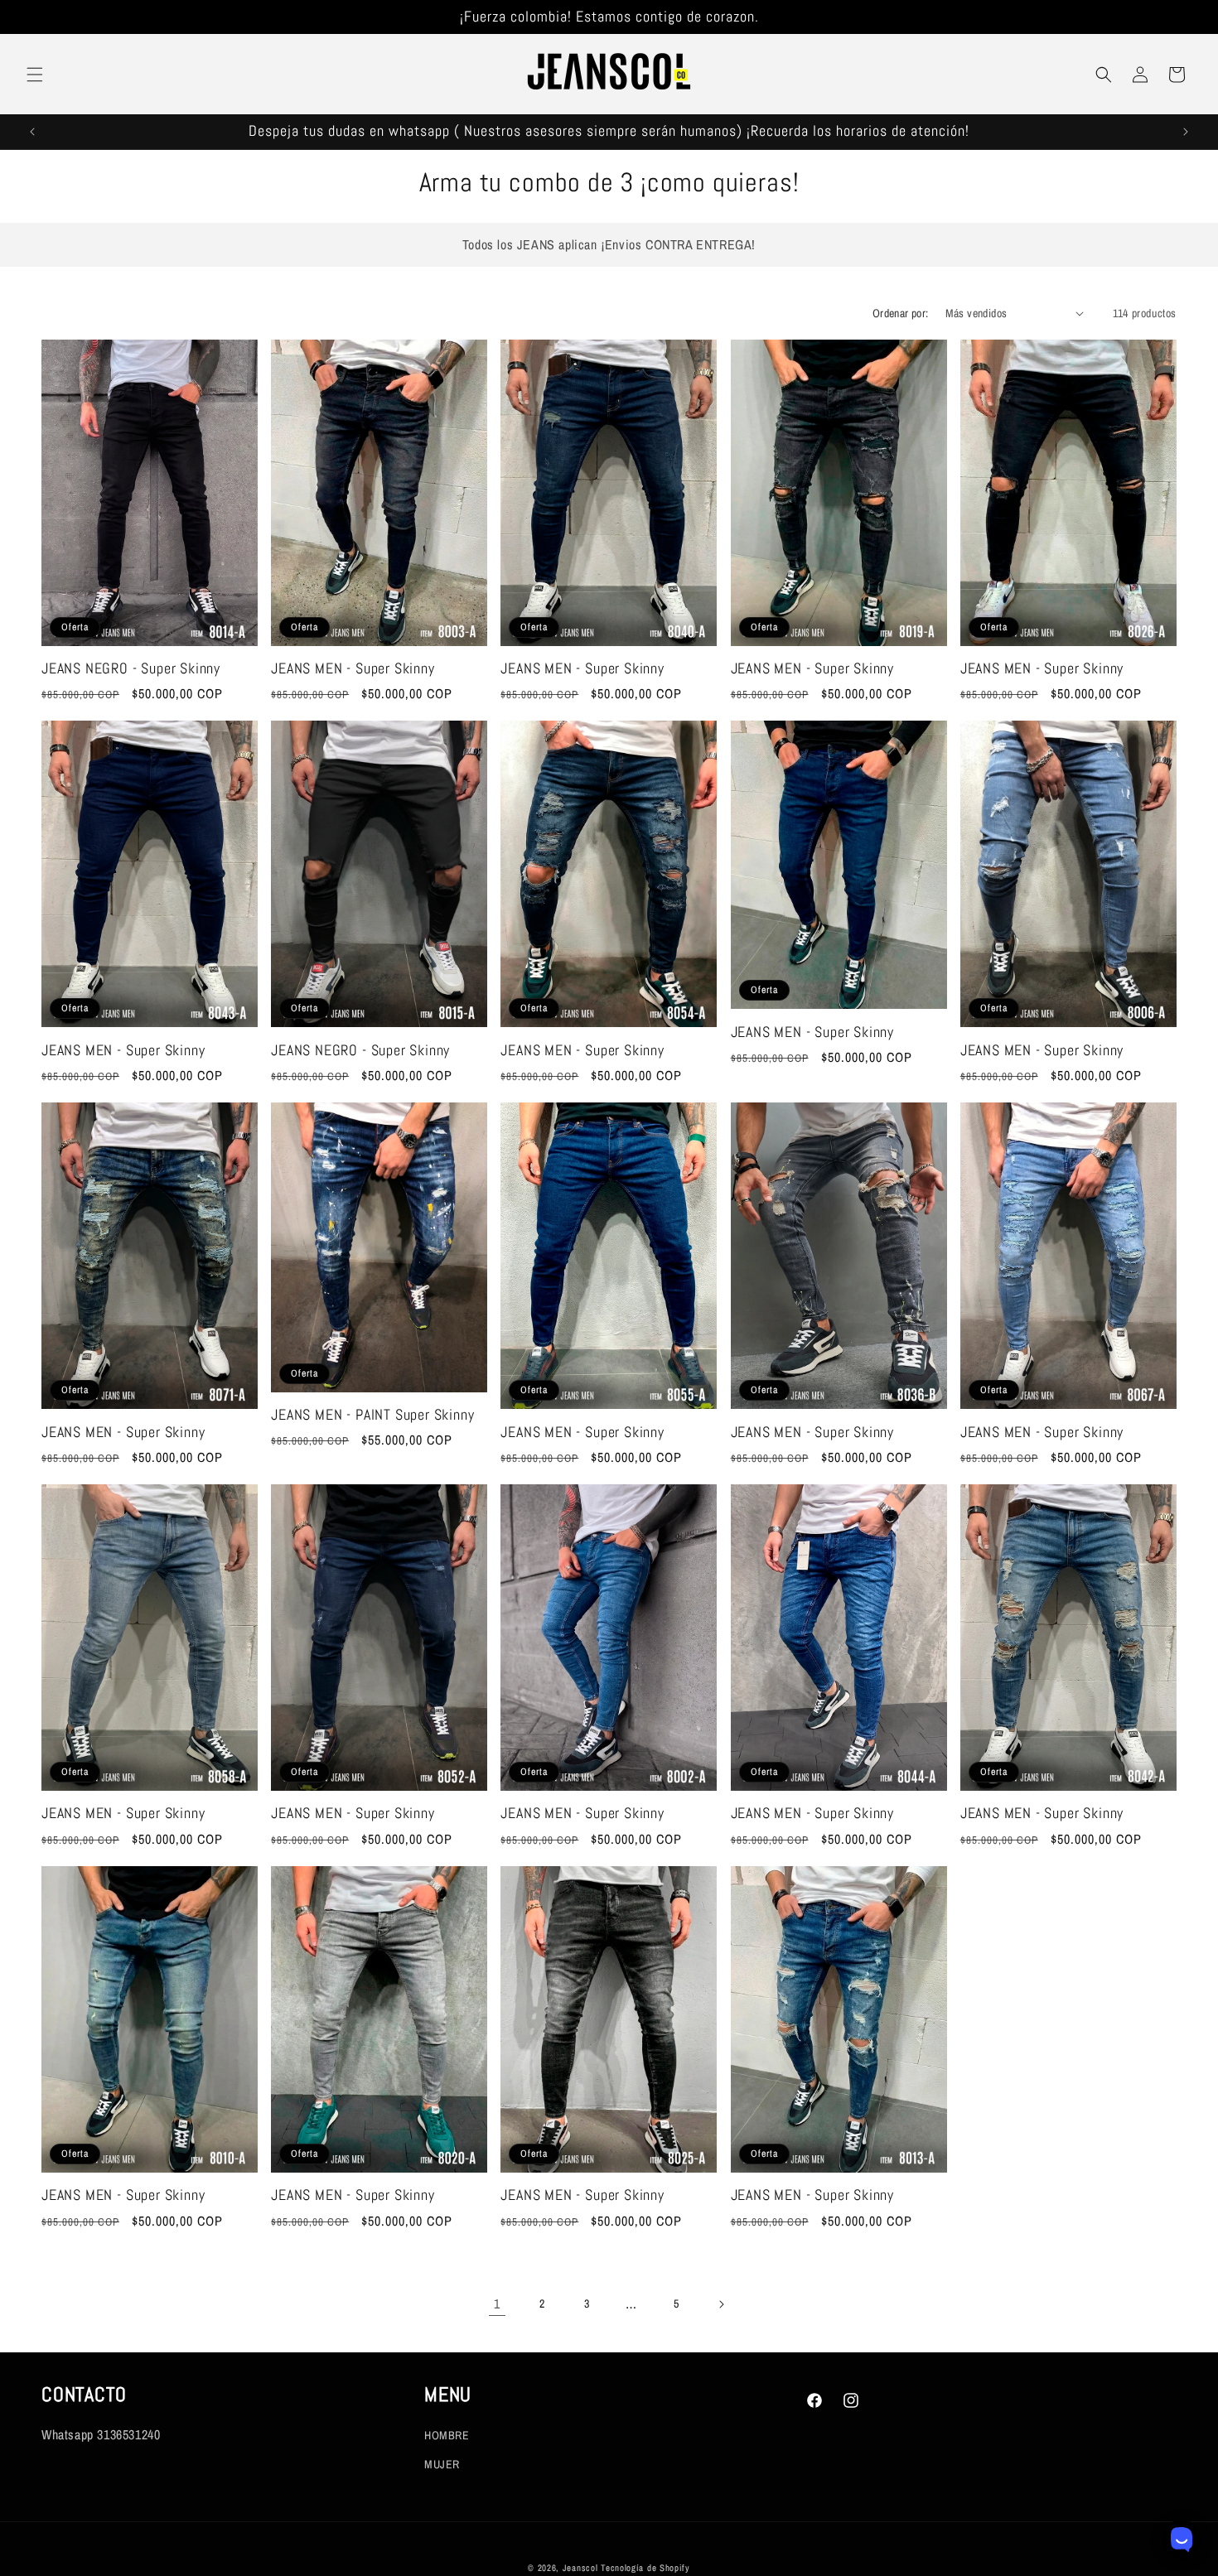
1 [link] (497, 2303)
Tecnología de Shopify (645, 2568)
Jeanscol (582, 2568)
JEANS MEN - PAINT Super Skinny (372, 1415)
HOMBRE (447, 2435)
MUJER (442, 2464)
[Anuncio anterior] (32, 132)
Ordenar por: (901, 313)
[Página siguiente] (721, 2304)
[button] (35, 75)
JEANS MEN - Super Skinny (353, 669)
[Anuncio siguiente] (1186, 132)
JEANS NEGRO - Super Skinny (131, 669)
